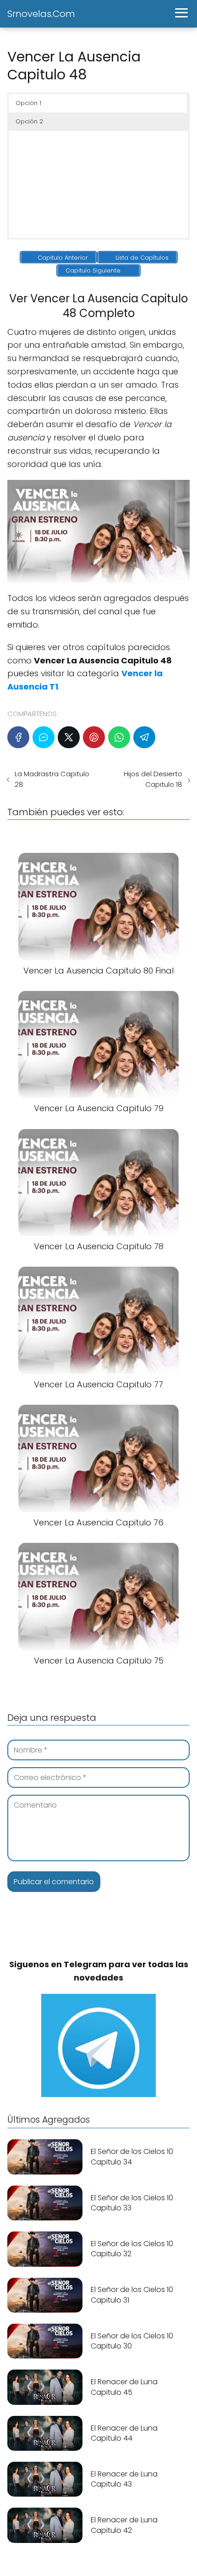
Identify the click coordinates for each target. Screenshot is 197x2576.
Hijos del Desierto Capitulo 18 (153, 779)
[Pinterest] (94, 737)
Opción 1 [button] (28, 103)
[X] (69, 737)
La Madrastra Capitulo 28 (52, 779)
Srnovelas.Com (41, 14)
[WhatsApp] (119, 737)
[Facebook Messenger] (44, 737)
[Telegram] (144, 737)
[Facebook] (18, 737)
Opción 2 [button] (29, 121)
